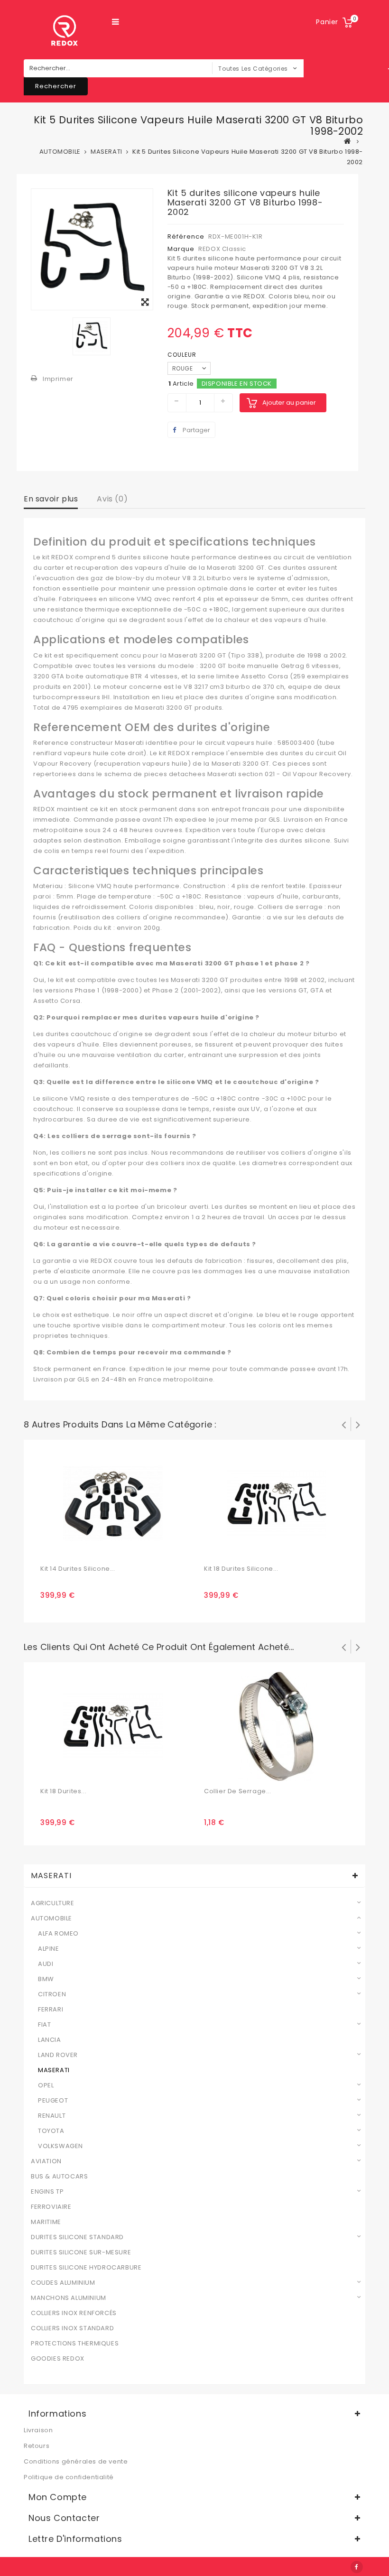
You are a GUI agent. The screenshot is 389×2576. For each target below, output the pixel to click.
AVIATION (46, 2161)
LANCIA (50, 2040)
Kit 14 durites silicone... (78, 1569)
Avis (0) (112, 499)
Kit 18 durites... (63, 1791)
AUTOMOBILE (51, 1918)
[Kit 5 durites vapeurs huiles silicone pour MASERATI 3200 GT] (92, 249)
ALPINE (49, 1949)
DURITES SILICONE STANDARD (77, 2237)
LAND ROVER (58, 2055)
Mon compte (58, 2497)
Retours (37, 2446)
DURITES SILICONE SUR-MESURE (81, 2252)
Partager (196, 430)
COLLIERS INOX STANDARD (72, 2328)
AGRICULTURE (53, 1903)
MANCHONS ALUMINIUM (69, 2298)
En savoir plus (51, 499)
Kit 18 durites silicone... (241, 1569)
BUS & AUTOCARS (59, 2177)
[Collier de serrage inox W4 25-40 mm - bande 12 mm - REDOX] (277, 1726)
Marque (181, 249)
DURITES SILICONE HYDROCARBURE (86, 2268)
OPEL (46, 2085)
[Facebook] (357, 2567)
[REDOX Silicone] (64, 31)
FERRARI (51, 2010)
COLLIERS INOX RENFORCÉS (74, 2313)
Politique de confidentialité (69, 2477)
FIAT (44, 2025)
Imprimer (58, 379)
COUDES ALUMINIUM (63, 2283)
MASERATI (54, 2070)
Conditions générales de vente (76, 2461)
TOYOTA (51, 2131)
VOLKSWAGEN (60, 2146)
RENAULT (52, 2116)
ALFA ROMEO (58, 1934)
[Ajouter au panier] (49, 1549)
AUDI (46, 1964)
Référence (186, 236)
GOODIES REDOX (58, 2359)
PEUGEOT (53, 2101)
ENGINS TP (47, 2192)
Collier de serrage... (238, 1791)
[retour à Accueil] (348, 141)
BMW (46, 1979)
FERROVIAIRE (51, 2207)
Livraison (38, 2430)
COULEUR (183, 355)
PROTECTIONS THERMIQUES (75, 2344)
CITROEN (52, 1994)
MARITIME (46, 2222)
